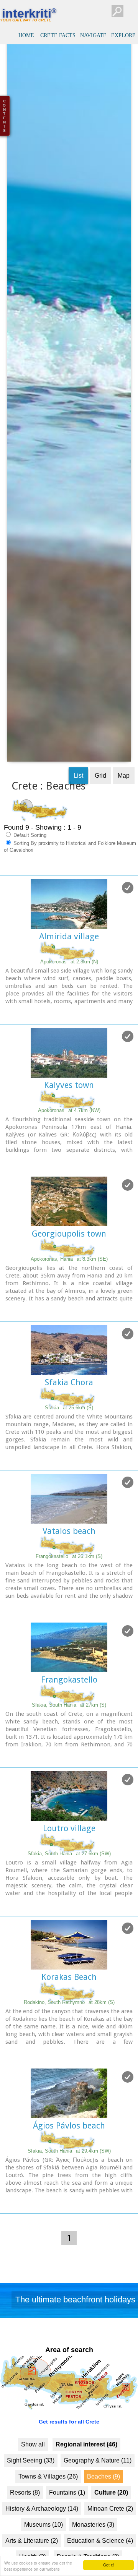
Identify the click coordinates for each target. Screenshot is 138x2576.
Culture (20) (111, 2530)
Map (124, 813)
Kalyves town (69, 1123)
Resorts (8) (25, 2530)
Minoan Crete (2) (110, 2546)
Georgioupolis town (69, 1272)
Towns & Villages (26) (48, 2514)
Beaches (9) (103, 2514)
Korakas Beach (69, 2015)
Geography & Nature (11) (98, 2498)
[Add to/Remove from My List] (128, 926)
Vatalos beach (69, 1569)
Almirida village (69, 974)
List (78, 813)
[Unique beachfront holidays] (69, 2340)
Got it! (108, 2565)
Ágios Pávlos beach (69, 2163)
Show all (33, 2482)
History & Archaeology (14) (42, 2546)
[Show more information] (4, 1051)
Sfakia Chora (69, 1420)
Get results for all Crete (69, 2459)
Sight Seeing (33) (31, 2498)
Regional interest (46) (86, 2482)
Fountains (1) (67, 2530)
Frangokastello (69, 1718)
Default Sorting (29, 873)
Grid (100, 813)
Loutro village (69, 1866)
